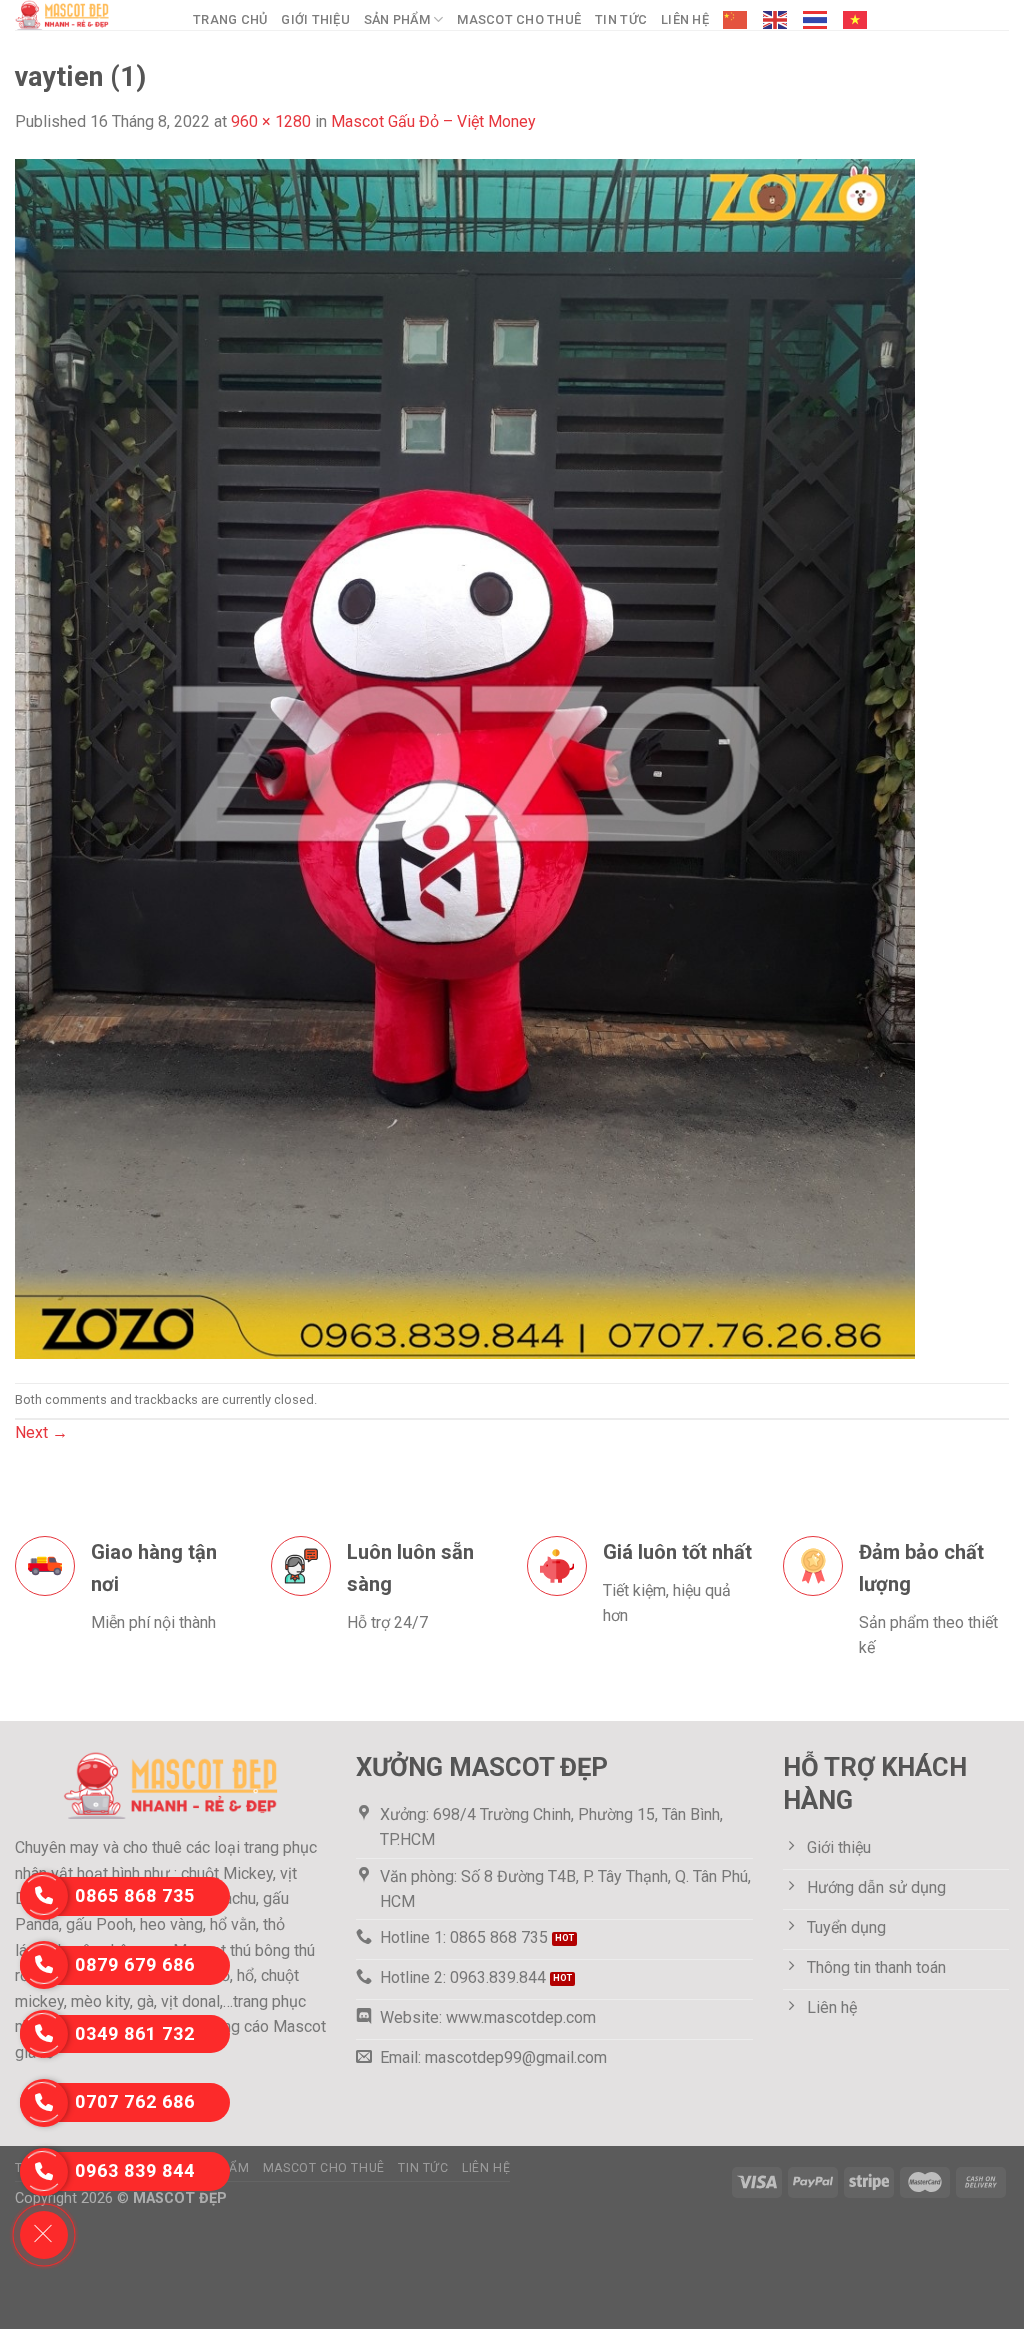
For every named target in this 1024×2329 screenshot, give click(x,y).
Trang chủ (230, 19)
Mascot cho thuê (519, 19)
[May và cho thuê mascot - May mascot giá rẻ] (89, 15)
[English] (776, 20)
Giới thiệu (315, 19)
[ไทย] (816, 20)
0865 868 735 (135, 1895)
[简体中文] (736, 20)
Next (41, 1432)
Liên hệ (685, 19)
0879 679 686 (135, 1964)
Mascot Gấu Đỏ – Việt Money (433, 121)
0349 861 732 (135, 2033)
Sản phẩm (397, 19)
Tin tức (621, 19)
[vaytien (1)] (465, 757)
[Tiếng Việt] (856, 20)
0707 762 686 (135, 2101)
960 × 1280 (271, 121)
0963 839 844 (135, 2170)
